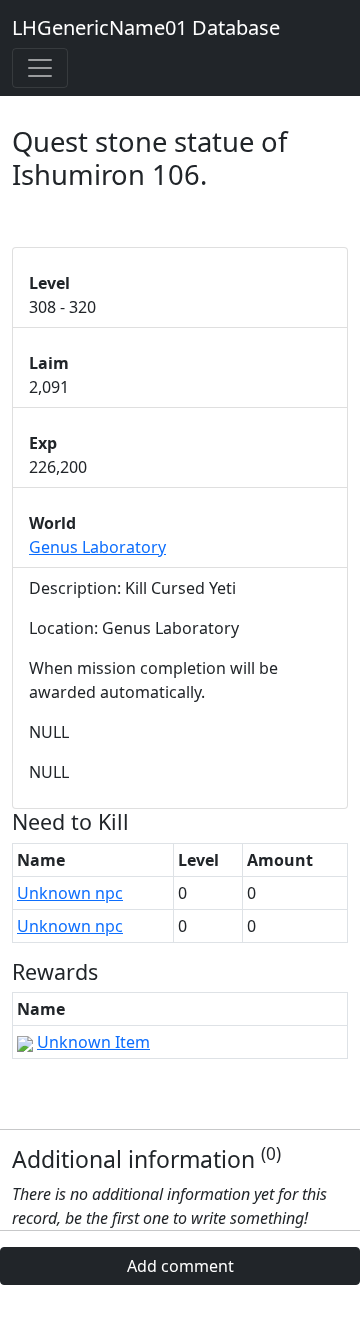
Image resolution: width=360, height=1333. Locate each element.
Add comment (180, 1266)
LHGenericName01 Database (146, 27)
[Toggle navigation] (40, 68)
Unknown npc (70, 893)
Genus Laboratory (97, 547)
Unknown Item (93, 1042)
